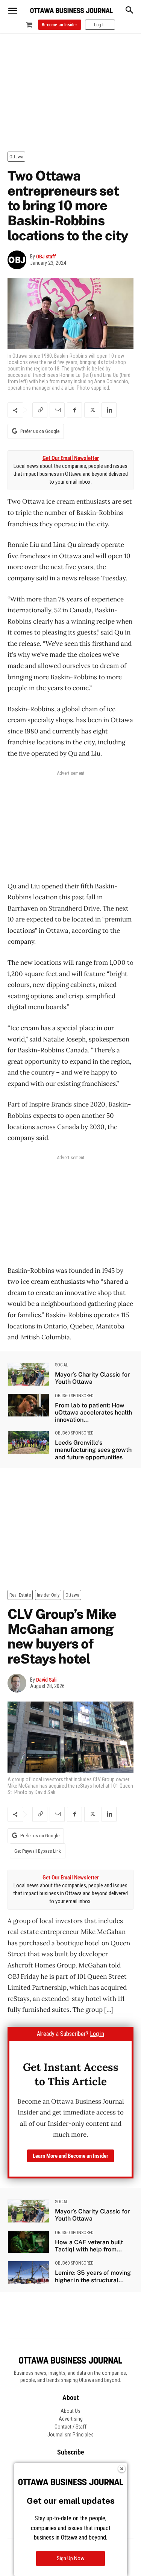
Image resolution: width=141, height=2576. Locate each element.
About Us (70, 2411)
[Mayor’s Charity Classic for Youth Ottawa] (28, 1374)
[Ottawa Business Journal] (71, 11)
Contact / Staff (70, 2427)
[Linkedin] (109, 410)
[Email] (57, 410)
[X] (92, 410)
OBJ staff (46, 257)
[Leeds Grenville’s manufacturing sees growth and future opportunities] (28, 1442)
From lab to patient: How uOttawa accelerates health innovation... (93, 1412)
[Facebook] (74, 410)
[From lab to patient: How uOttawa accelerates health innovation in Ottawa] (28, 1405)
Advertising (71, 2419)
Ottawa (16, 157)
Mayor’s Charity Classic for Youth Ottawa (92, 1378)
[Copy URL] (40, 410)
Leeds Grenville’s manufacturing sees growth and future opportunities (93, 1450)
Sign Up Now (71, 2558)
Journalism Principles (70, 2435)
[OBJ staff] (19, 260)
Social (61, 1365)
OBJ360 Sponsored (74, 1396)
